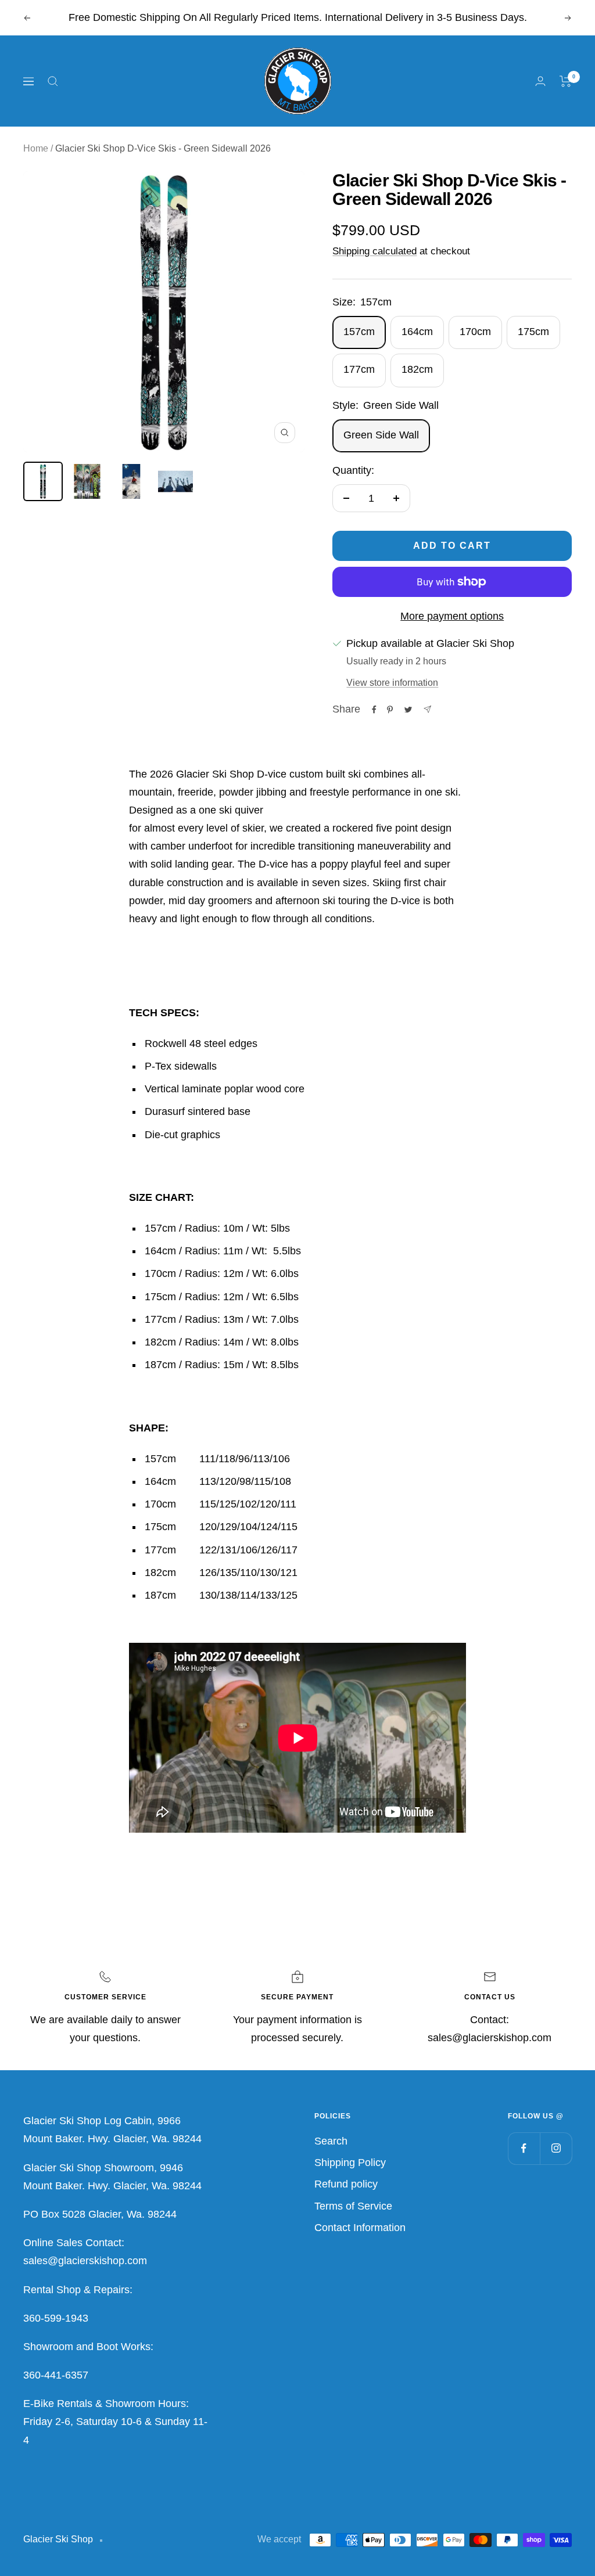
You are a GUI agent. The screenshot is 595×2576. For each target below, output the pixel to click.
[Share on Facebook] (374, 710)
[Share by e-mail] (427, 709)
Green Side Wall (381, 435)
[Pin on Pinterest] (390, 710)
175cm (533, 332)
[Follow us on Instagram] (556, 2148)
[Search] (53, 81)
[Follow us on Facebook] (524, 2148)
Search (331, 2141)
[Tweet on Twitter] (408, 710)
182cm (417, 369)
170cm (475, 332)
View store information (392, 683)
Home (36, 148)
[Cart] (566, 81)
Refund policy (346, 2184)
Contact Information (360, 2228)
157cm (359, 332)
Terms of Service (353, 2206)
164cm (417, 332)
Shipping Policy (350, 2163)
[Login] (540, 81)
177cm (359, 369)
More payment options (452, 616)
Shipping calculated (374, 251)
